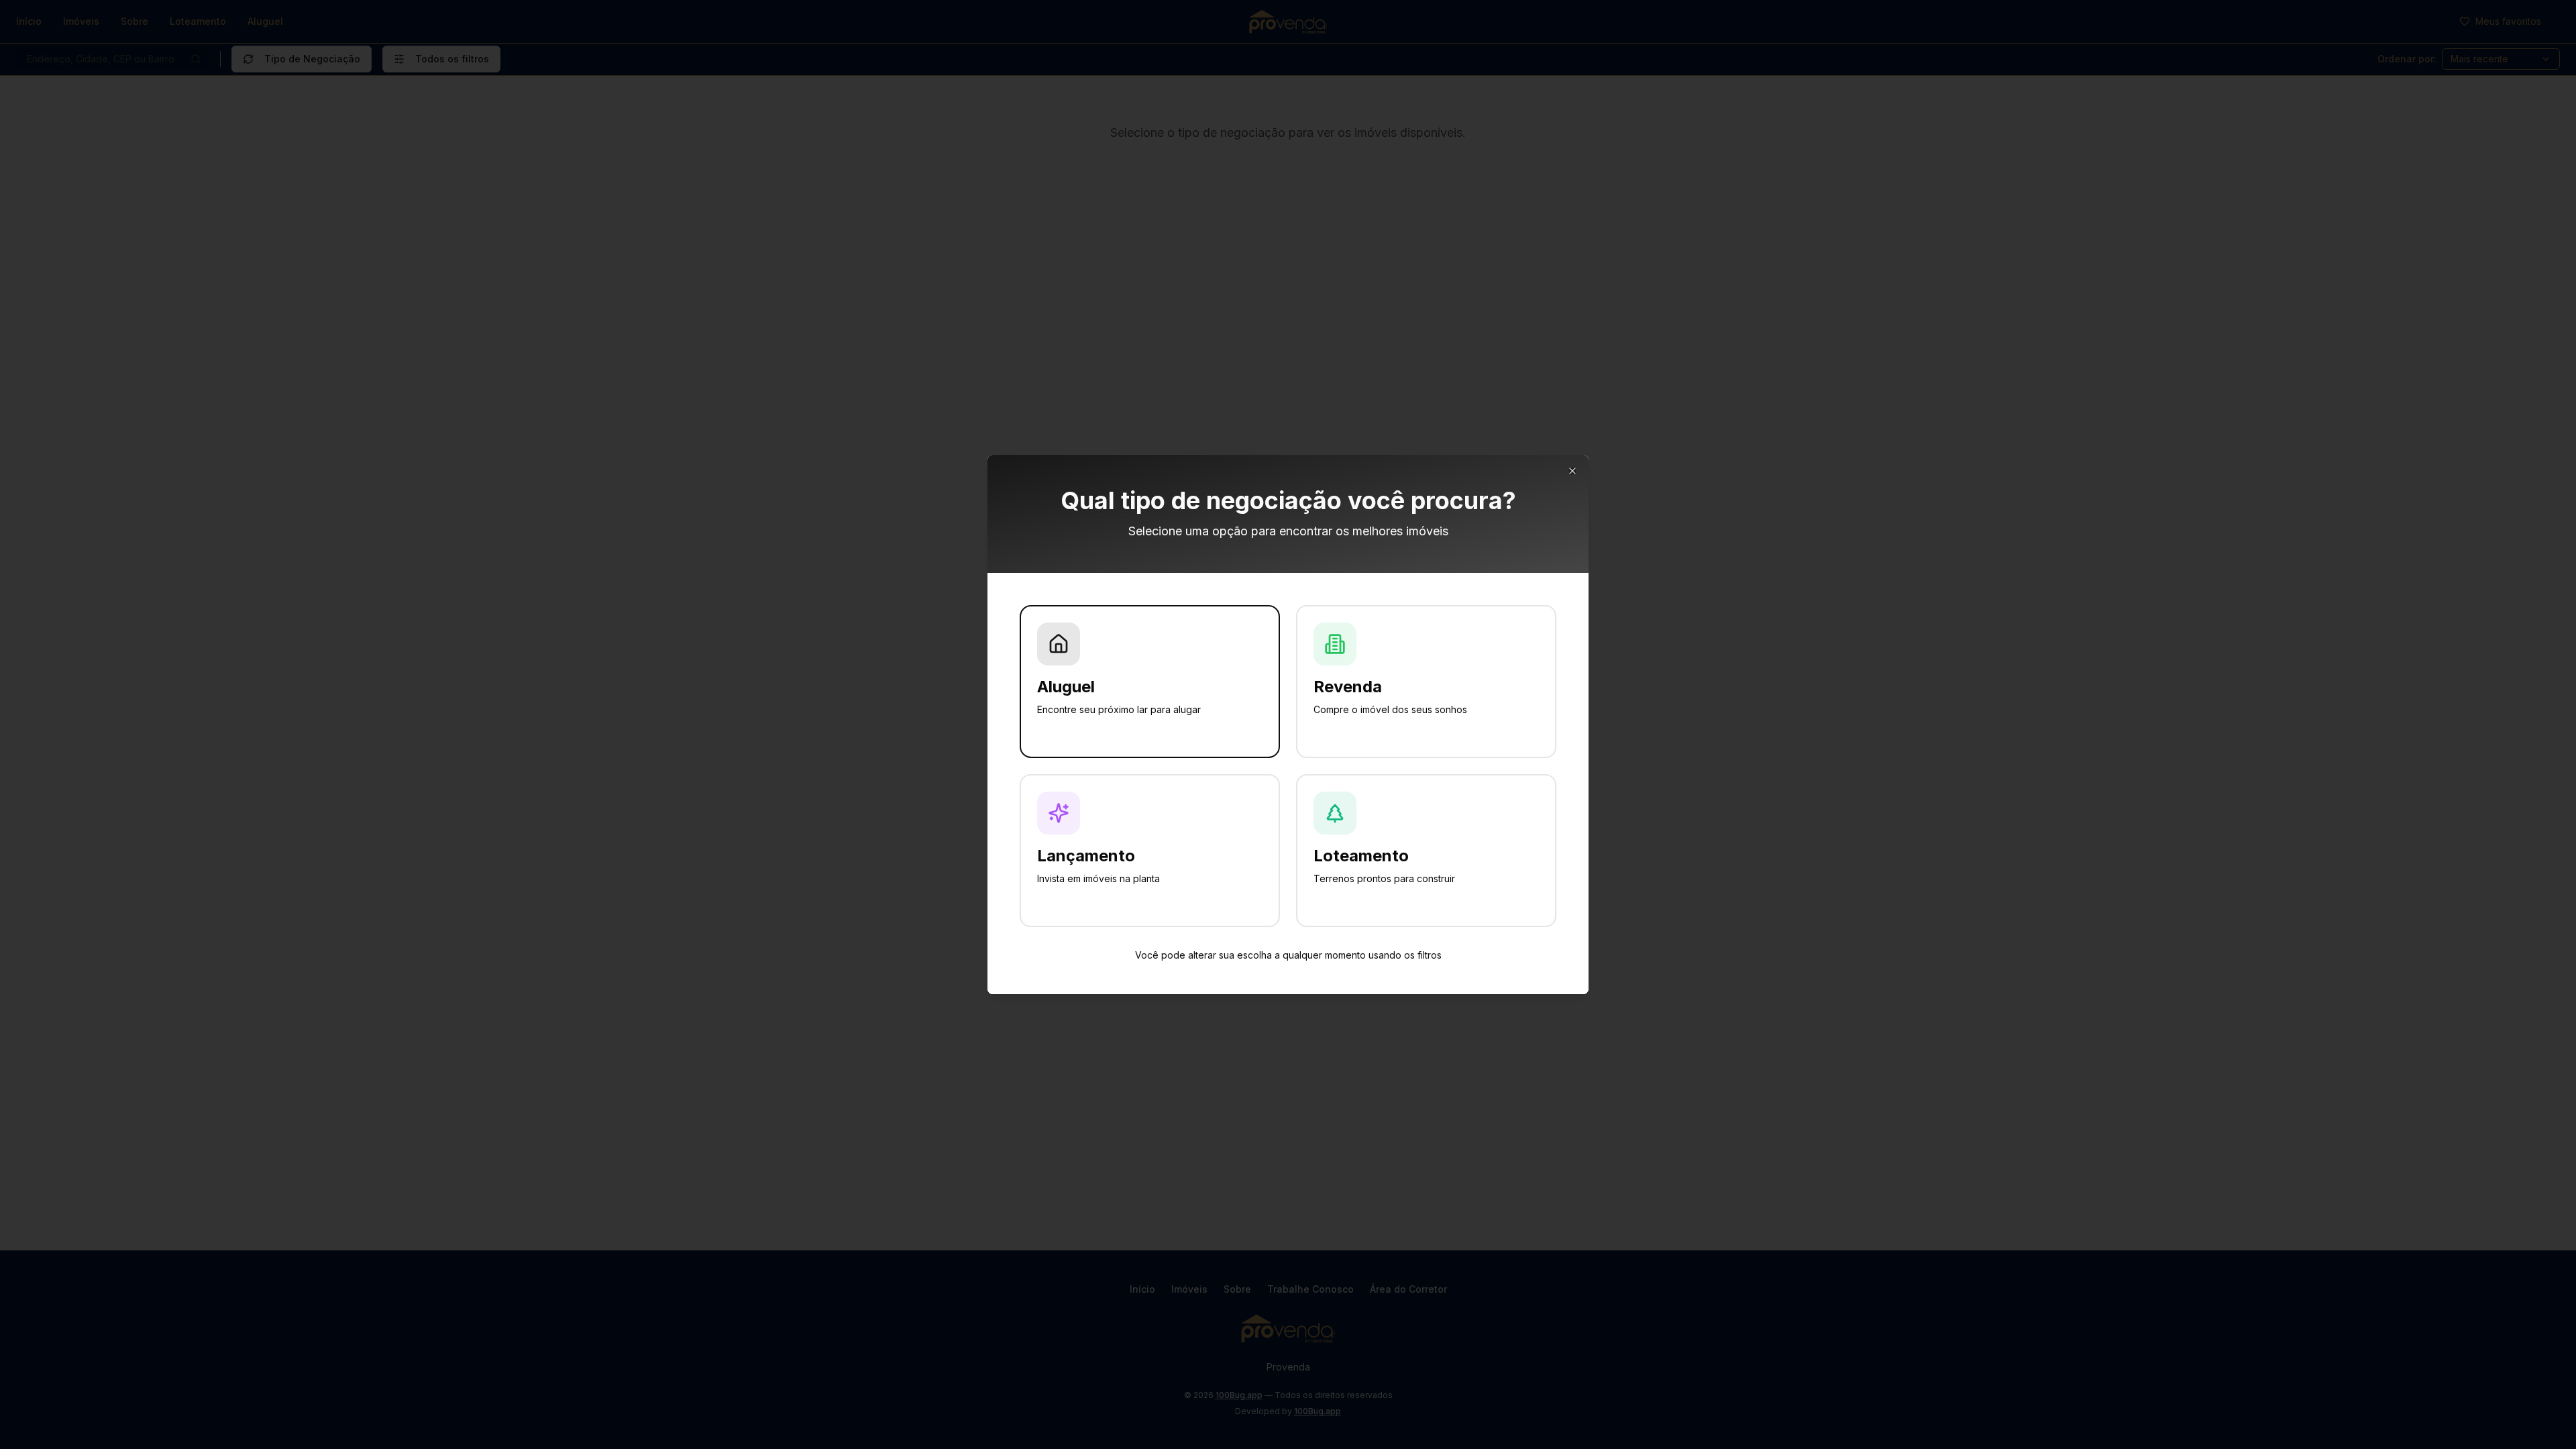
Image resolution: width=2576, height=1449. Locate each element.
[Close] (1572, 471)
